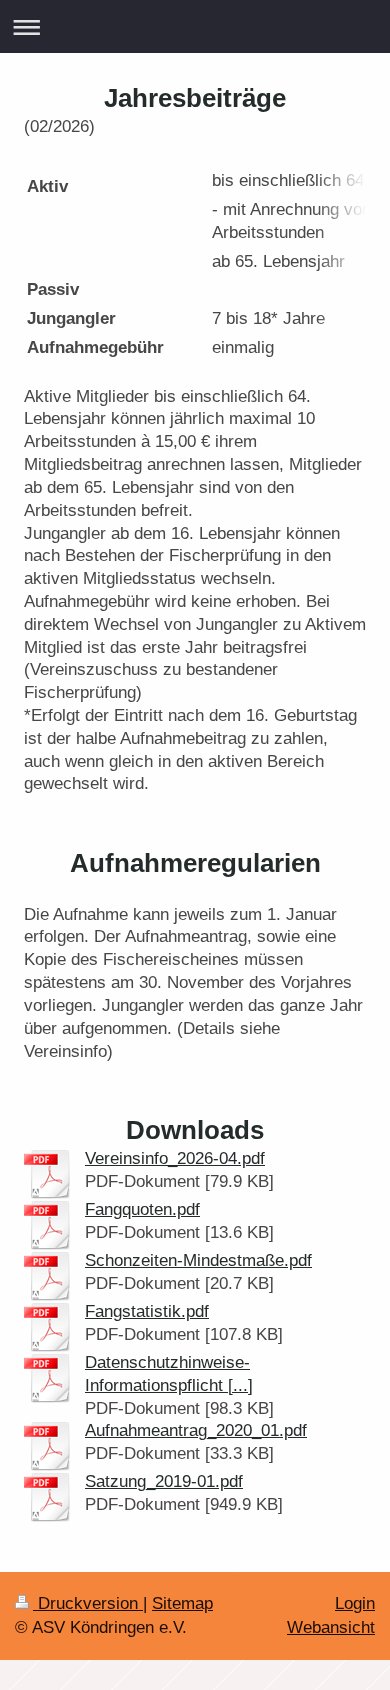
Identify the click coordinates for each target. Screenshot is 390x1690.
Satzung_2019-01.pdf (164, 1481)
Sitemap (182, 1603)
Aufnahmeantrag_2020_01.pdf (196, 1430)
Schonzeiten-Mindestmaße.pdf (198, 1260)
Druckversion (88, 1603)
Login (355, 1603)
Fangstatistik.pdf (147, 1311)
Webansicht (331, 1627)
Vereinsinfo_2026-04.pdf (175, 1158)
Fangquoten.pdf (142, 1209)
